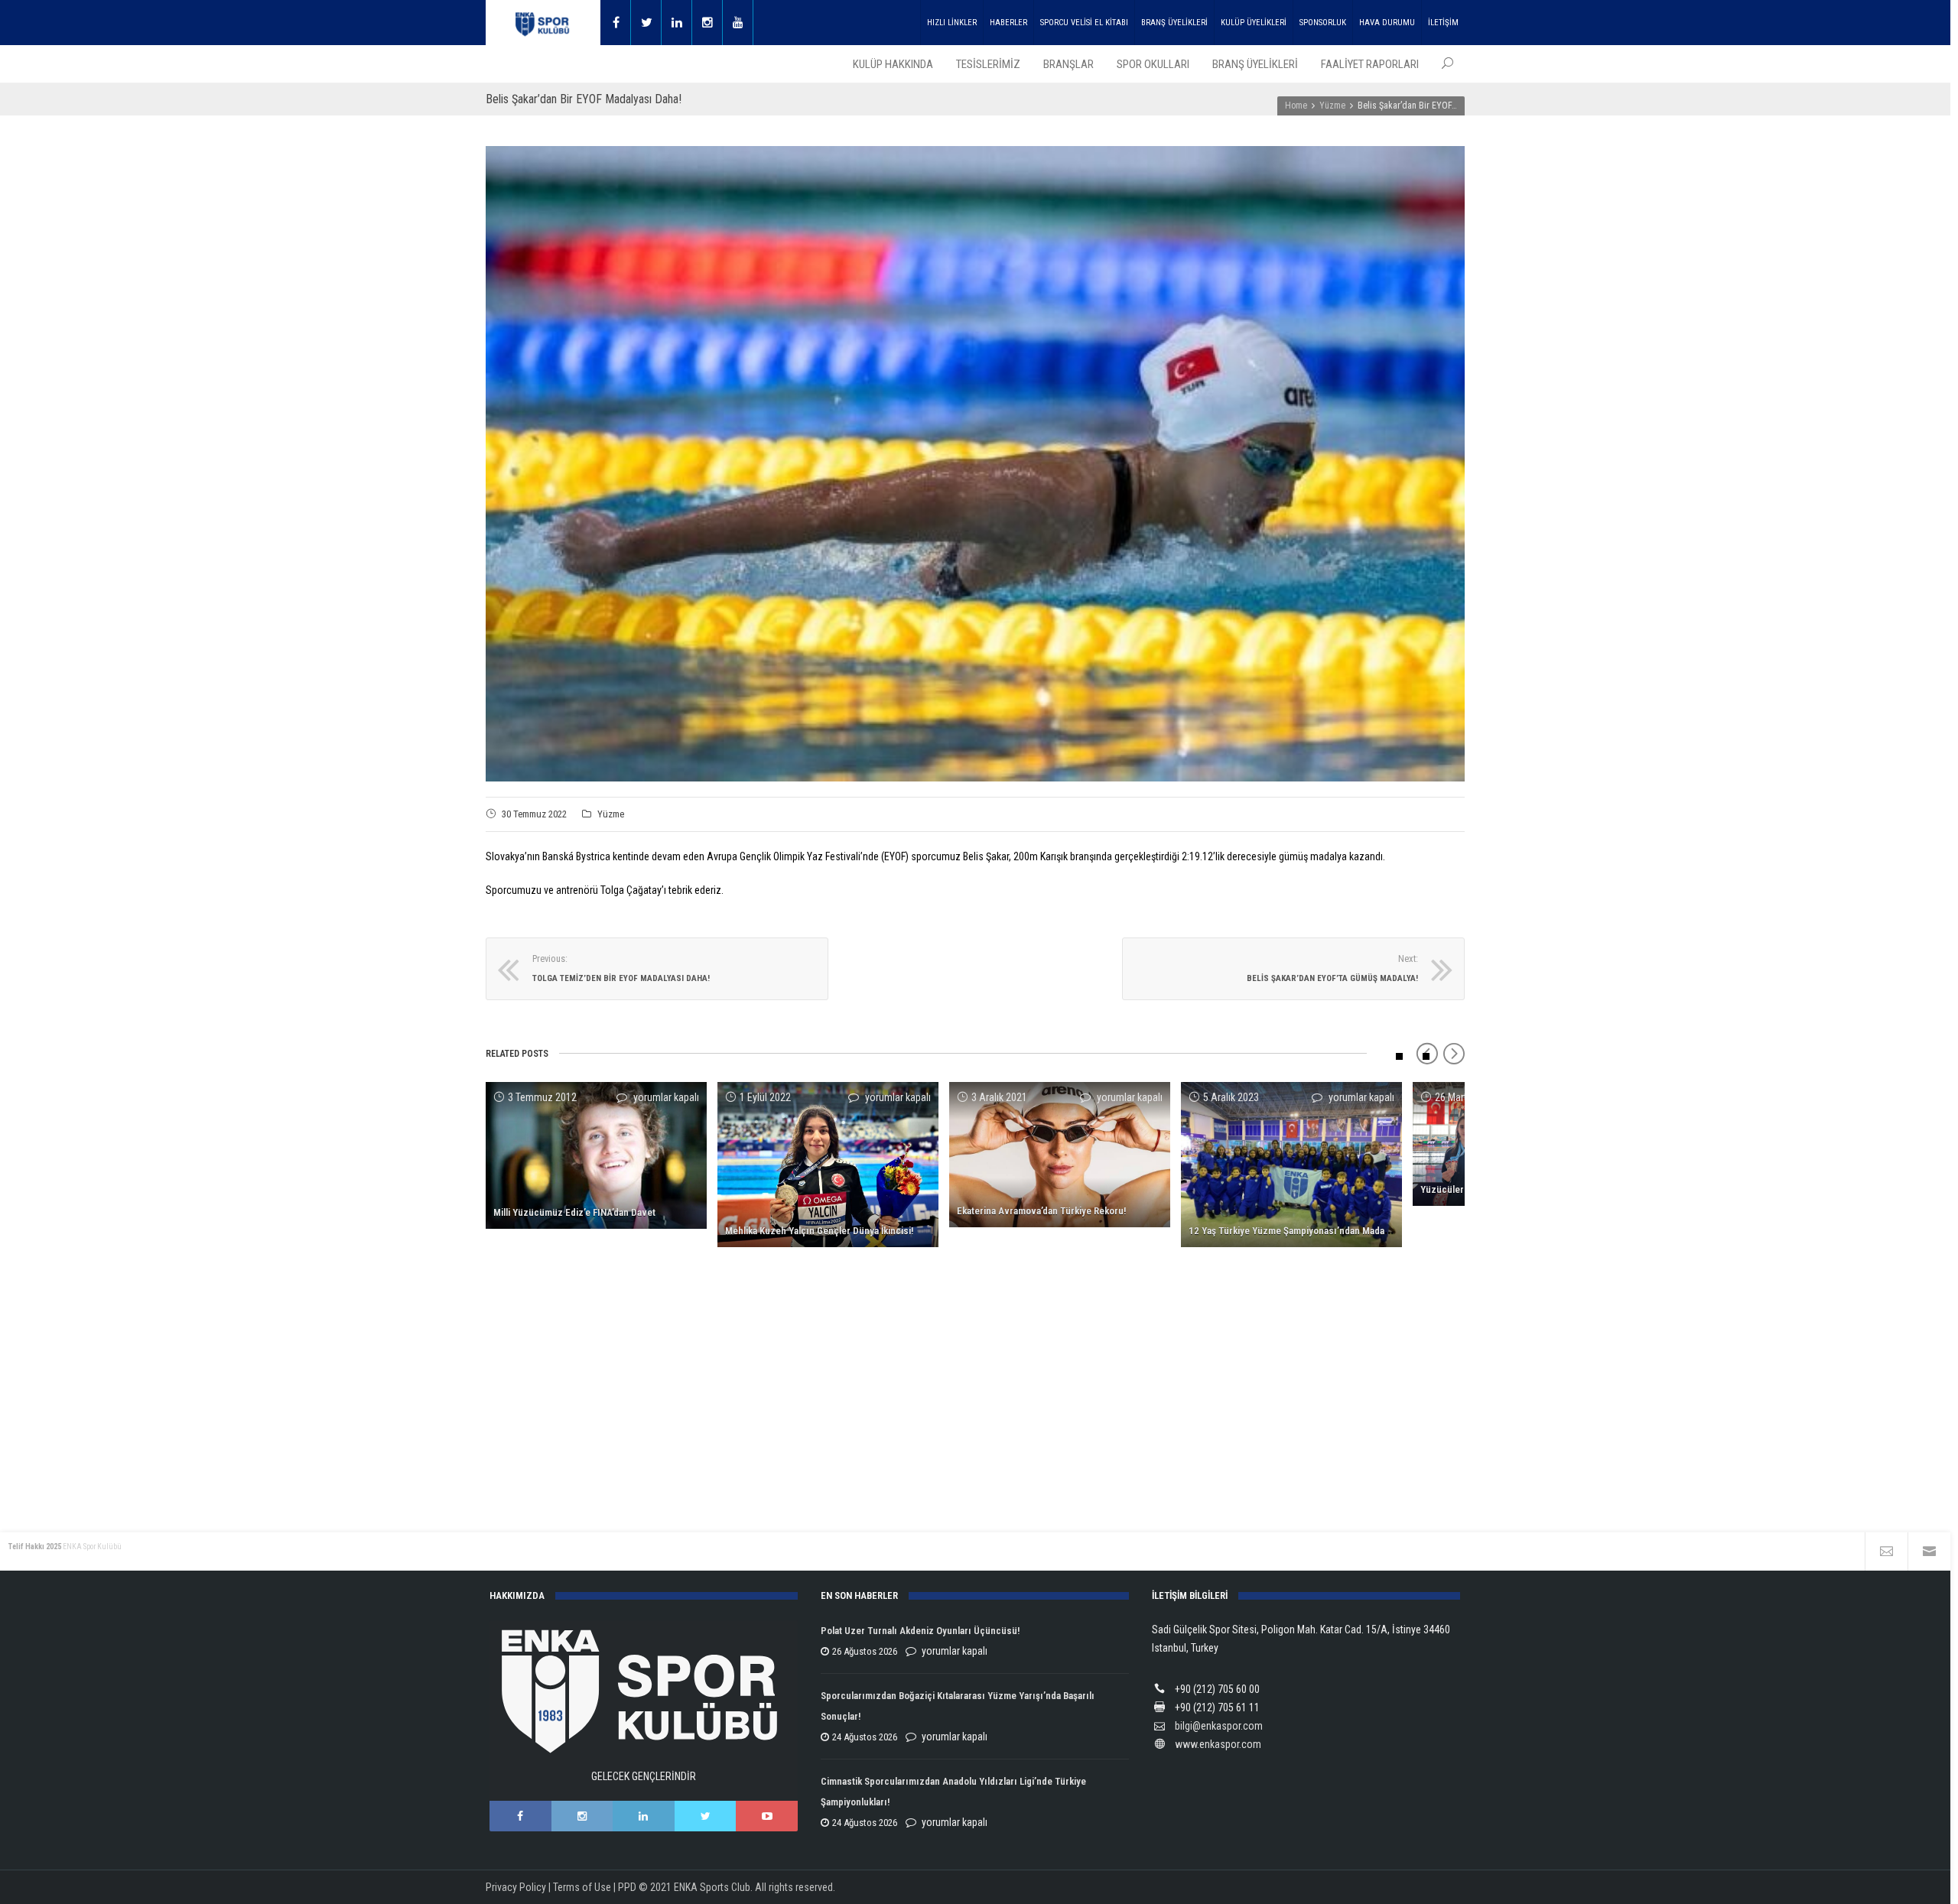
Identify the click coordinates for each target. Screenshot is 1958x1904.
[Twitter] (646, 23)
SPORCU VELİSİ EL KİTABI (1084, 23)
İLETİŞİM (1443, 23)
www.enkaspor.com (1218, 1744)
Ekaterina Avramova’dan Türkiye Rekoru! (1041, 1211)
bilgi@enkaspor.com (1219, 1726)
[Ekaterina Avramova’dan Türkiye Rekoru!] (1060, 1155)
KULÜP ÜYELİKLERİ (1254, 23)
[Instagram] (707, 23)
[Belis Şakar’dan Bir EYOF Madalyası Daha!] (975, 463)
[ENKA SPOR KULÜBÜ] (543, 23)
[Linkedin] (677, 23)
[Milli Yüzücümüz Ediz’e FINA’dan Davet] (596, 1156)
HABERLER (1008, 23)
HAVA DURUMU (1387, 23)
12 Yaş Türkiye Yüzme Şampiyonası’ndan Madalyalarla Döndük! (1319, 1231)
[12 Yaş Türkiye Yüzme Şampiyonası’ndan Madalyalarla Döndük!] (1291, 1165)
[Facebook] (616, 23)
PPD (627, 1887)
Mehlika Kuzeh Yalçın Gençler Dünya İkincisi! (819, 1231)
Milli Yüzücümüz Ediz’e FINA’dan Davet (574, 1212)
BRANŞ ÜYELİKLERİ (1174, 23)
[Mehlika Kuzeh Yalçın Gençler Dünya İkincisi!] (828, 1165)
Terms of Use (582, 1887)
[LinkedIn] (644, 1816)
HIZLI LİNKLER (952, 23)
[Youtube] (738, 23)
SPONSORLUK (1323, 23)
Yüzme (611, 814)
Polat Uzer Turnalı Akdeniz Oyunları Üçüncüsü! (920, 1631)
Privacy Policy (516, 1887)
